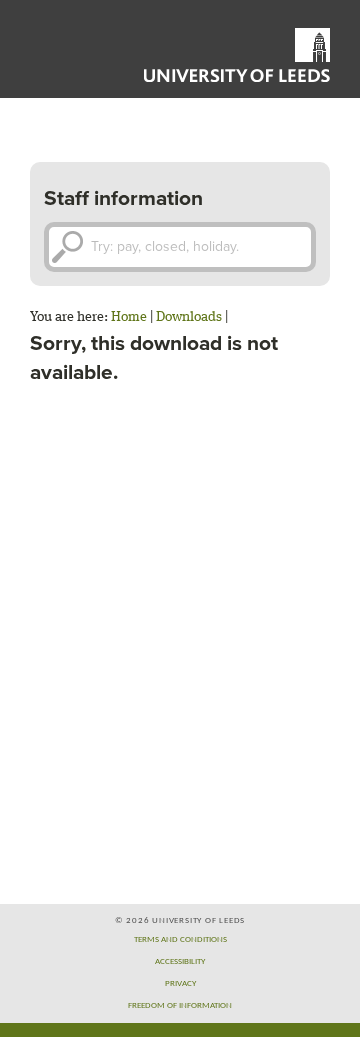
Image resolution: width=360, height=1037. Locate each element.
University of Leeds (237, 55)
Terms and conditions (180, 939)
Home (129, 317)
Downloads (189, 317)
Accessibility (180, 961)
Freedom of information (180, 1005)
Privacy (180, 983)
